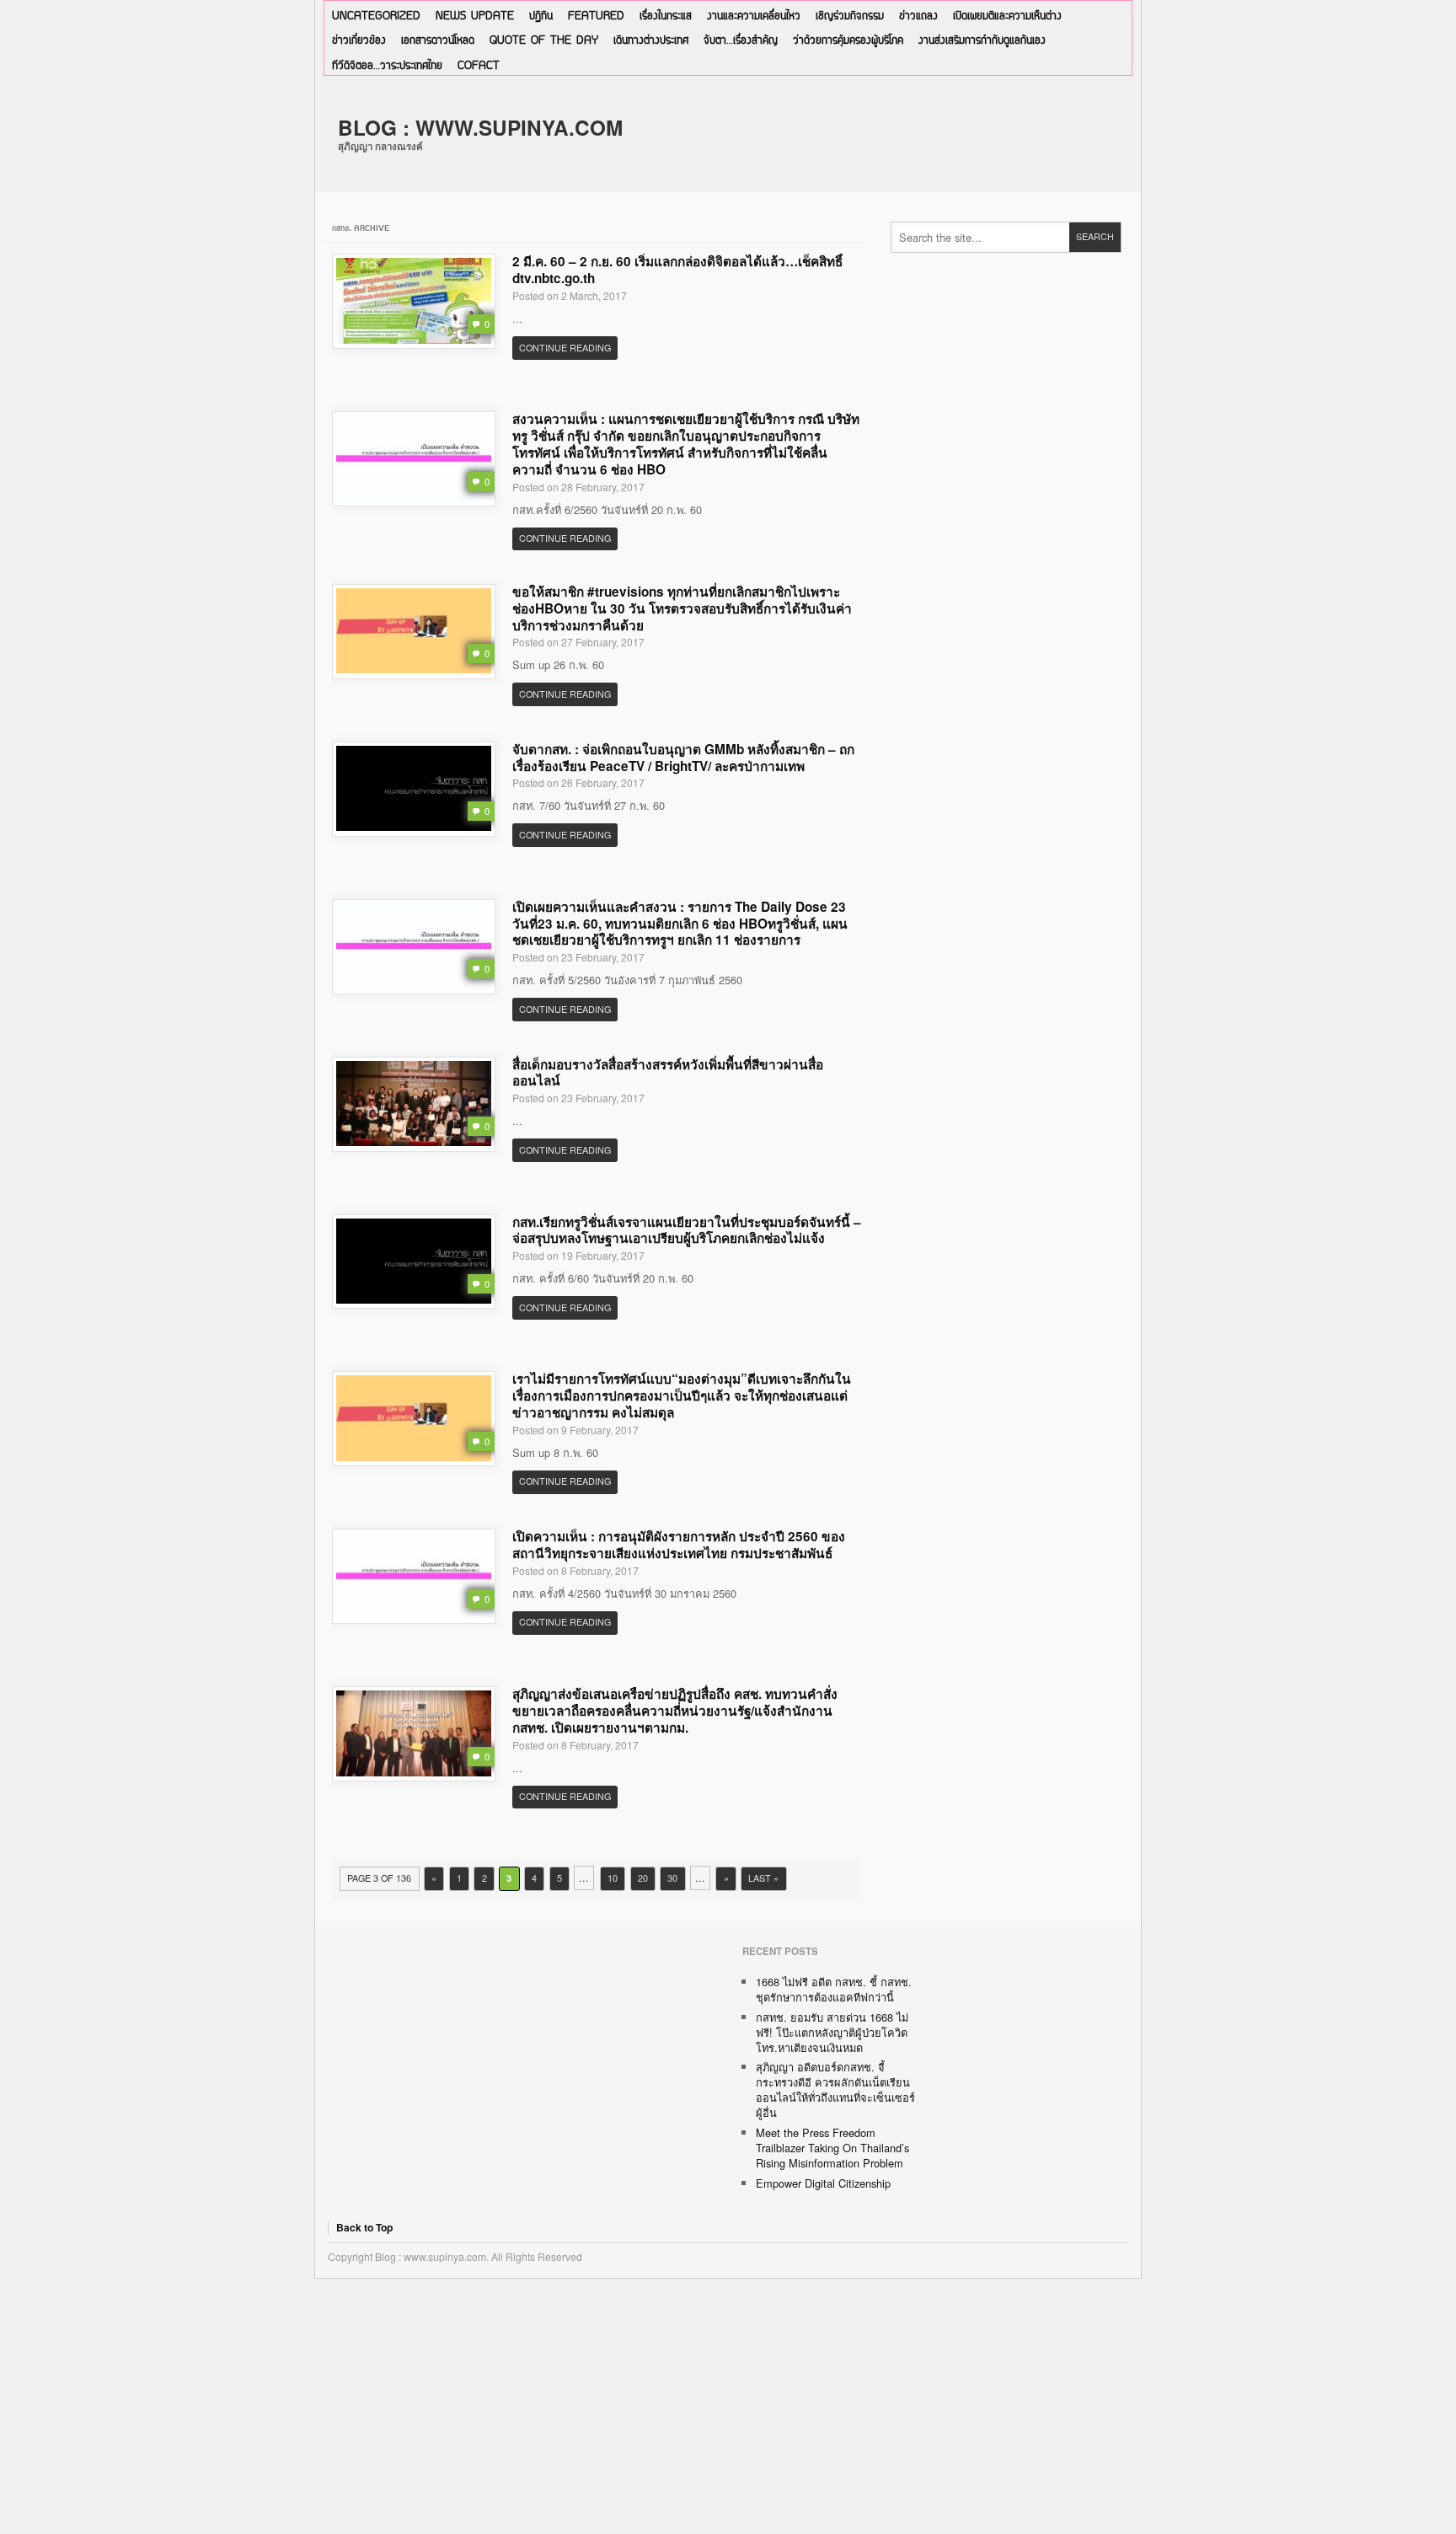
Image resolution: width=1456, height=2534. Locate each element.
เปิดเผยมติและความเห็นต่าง (1007, 16)
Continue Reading (565, 348)
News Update (475, 16)
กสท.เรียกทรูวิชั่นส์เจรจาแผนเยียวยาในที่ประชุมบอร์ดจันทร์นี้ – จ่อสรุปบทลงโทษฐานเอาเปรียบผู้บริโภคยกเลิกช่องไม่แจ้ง (687, 1230)
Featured (596, 16)
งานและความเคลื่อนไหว (754, 16)
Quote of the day (544, 41)
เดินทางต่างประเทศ (651, 41)
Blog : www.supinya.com (480, 127)
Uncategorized (376, 16)
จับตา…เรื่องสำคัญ (741, 41)
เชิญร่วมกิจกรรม (850, 16)
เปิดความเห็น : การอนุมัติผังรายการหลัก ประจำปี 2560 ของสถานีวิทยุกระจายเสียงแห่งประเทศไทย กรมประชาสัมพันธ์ (679, 1545)
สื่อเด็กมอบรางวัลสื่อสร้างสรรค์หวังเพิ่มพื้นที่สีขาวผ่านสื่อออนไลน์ (668, 1073)
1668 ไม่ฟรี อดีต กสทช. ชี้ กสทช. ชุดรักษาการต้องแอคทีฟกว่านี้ (834, 1989)
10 (613, 1878)
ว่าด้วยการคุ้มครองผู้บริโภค (848, 41)
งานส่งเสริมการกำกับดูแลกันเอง (982, 41)
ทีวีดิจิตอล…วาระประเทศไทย (387, 66)
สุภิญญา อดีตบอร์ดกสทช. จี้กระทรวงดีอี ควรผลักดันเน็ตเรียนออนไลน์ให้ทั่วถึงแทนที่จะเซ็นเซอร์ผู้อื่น (835, 2089)
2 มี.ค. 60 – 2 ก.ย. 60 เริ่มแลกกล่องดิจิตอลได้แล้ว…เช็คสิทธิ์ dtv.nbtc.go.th (677, 270)
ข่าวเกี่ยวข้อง (359, 41)
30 (672, 1878)
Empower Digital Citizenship (823, 2183)
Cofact (479, 66)
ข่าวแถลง (918, 16)
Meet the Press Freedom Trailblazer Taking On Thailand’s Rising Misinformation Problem (832, 2148)
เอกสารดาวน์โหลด (438, 41)
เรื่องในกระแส (666, 16)
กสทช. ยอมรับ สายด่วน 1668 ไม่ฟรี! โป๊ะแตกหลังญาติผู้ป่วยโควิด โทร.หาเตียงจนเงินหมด (832, 2032)
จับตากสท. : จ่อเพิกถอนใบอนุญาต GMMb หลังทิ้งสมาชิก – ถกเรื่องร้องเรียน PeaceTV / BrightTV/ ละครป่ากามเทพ (683, 758)
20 (643, 1878)
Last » (763, 1878)
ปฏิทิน (541, 16)
